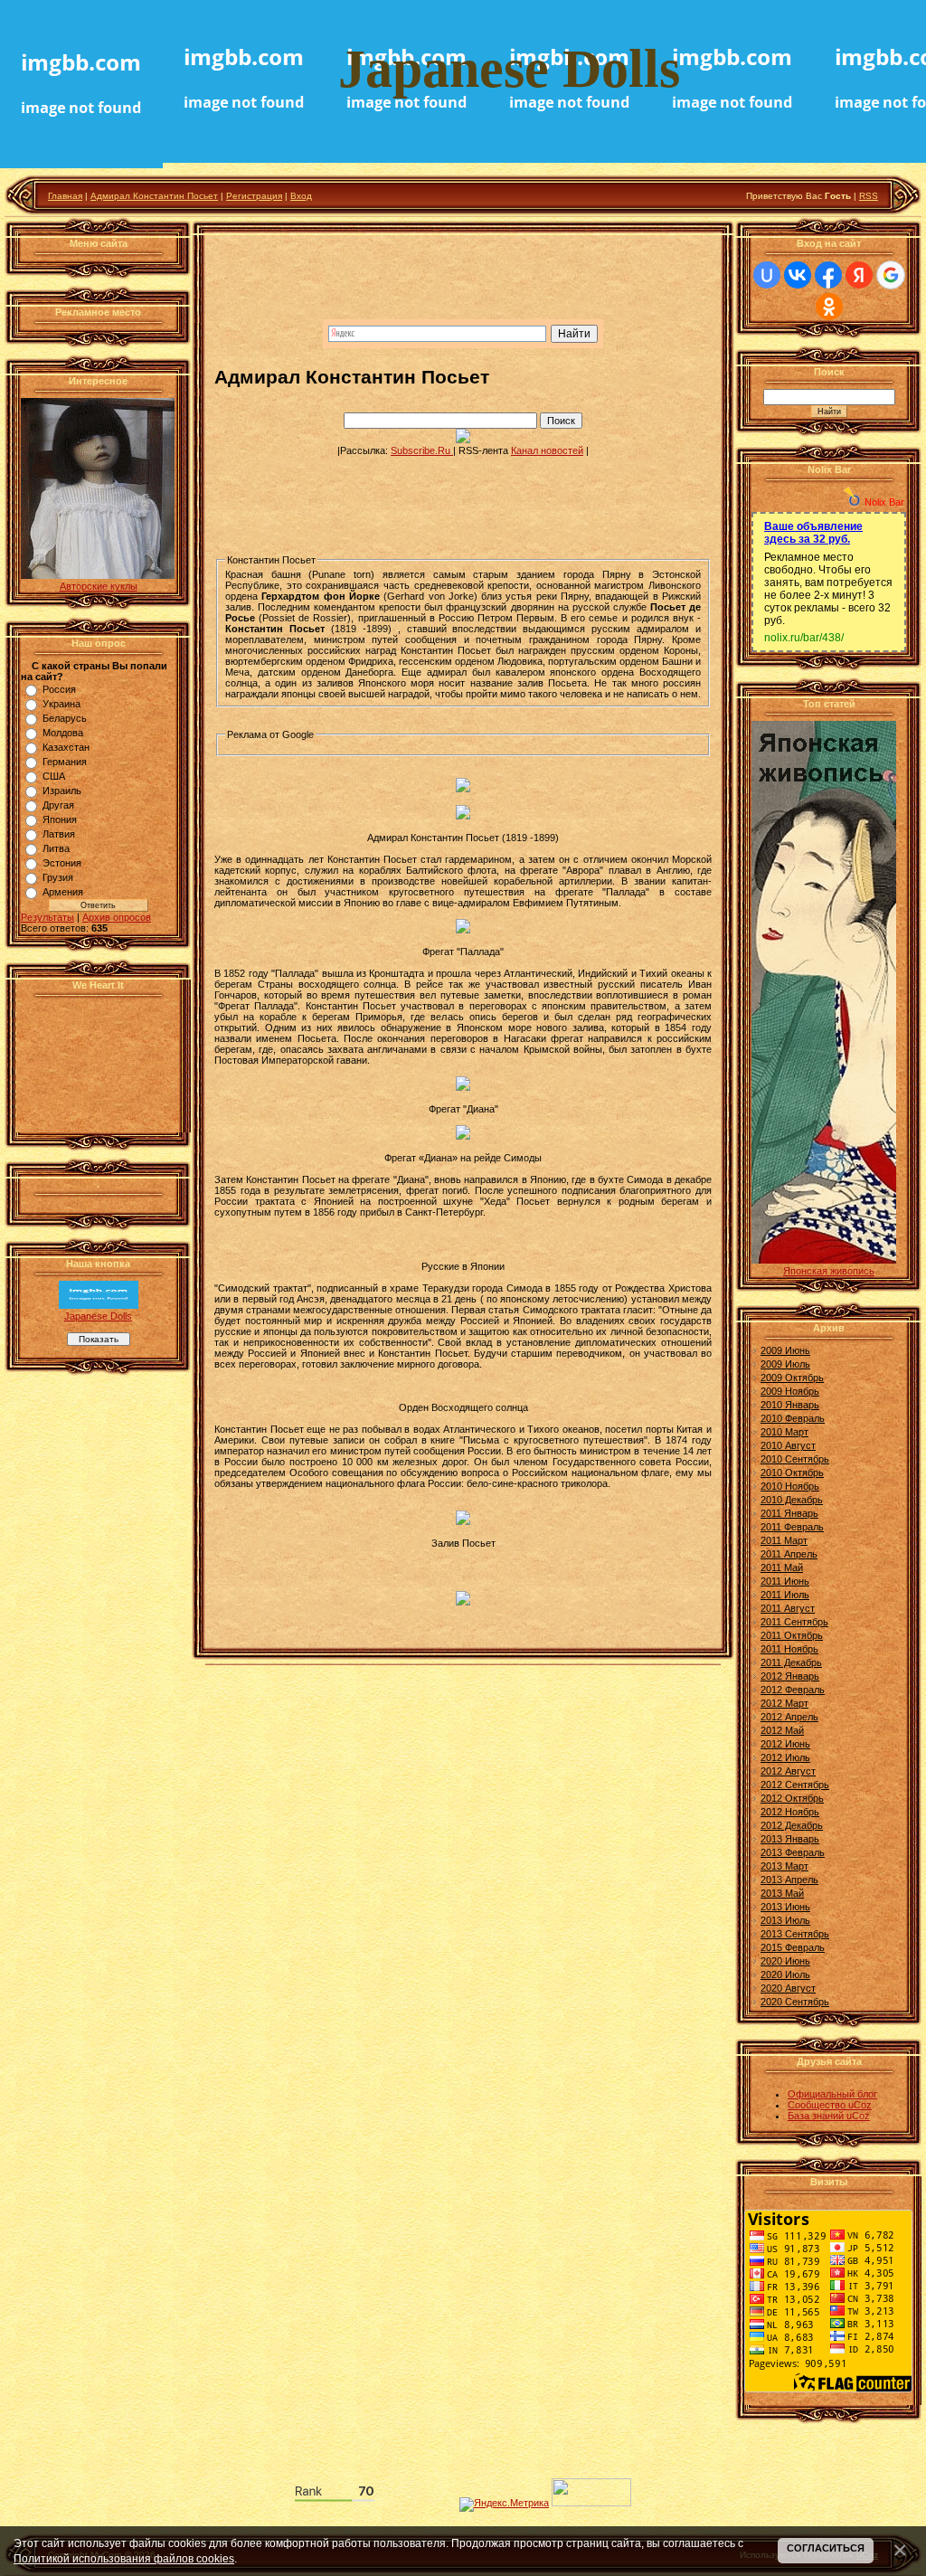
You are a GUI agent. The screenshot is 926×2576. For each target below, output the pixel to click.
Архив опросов (117, 917)
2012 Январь (790, 1676)
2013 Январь (790, 1839)
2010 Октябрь (792, 1473)
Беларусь (65, 718)
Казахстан (66, 747)
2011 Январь (789, 1513)
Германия (65, 762)
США (54, 776)
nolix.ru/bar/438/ (804, 638)
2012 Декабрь (792, 1825)
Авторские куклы (99, 586)
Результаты (47, 917)
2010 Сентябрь (795, 1459)
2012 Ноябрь (790, 1812)
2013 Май (782, 1893)
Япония (60, 819)
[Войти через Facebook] (828, 275)
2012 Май (782, 1730)
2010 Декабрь (792, 1500)
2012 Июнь (785, 1744)
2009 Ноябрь (790, 1391)
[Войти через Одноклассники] (829, 307)
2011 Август (788, 1608)
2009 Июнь (785, 1350)
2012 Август (788, 1771)
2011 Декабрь (791, 1662)
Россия (59, 689)
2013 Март (784, 1866)
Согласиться (826, 2548)
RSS (869, 196)
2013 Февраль (793, 1852)
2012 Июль (785, 1757)
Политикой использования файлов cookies (124, 2558)
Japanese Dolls (98, 1316)
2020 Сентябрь (795, 2002)
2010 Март (784, 1432)
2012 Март (784, 1703)
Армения (63, 892)
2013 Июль (785, 1920)
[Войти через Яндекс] (859, 275)
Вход (301, 196)
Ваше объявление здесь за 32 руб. (813, 533)
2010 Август (788, 1445)
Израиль (62, 791)
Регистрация (254, 196)
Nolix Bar (884, 502)
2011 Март (784, 1540)
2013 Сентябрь (795, 1934)
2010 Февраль (793, 1418)
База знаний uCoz (829, 2116)
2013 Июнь (785, 1907)
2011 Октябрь (792, 1635)
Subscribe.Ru (422, 450)
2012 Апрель (789, 1717)
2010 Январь (790, 1405)
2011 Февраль (792, 1527)
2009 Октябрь (792, 1378)
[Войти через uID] (767, 275)
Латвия (59, 834)
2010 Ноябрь (790, 1486)
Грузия (58, 877)
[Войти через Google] (891, 275)
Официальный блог (832, 2094)
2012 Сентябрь (795, 1785)
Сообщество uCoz (830, 2105)
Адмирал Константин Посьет (154, 196)
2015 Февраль (793, 1947)
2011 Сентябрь (794, 1622)
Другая (58, 805)
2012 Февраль (793, 1690)
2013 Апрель (789, 1880)
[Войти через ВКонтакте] (798, 275)
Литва (56, 848)
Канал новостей (547, 450)
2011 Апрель (789, 1554)
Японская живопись (829, 1271)
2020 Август (788, 1988)
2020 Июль (785, 1975)
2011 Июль (785, 1595)
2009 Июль (785, 1364)
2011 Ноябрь (789, 1649)
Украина (61, 704)
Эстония (62, 863)
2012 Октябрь (792, 1798)
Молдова (63, 733)
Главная (65, 196)
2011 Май (782, 1567)
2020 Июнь (785, 1961)
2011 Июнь (785, 1581)
